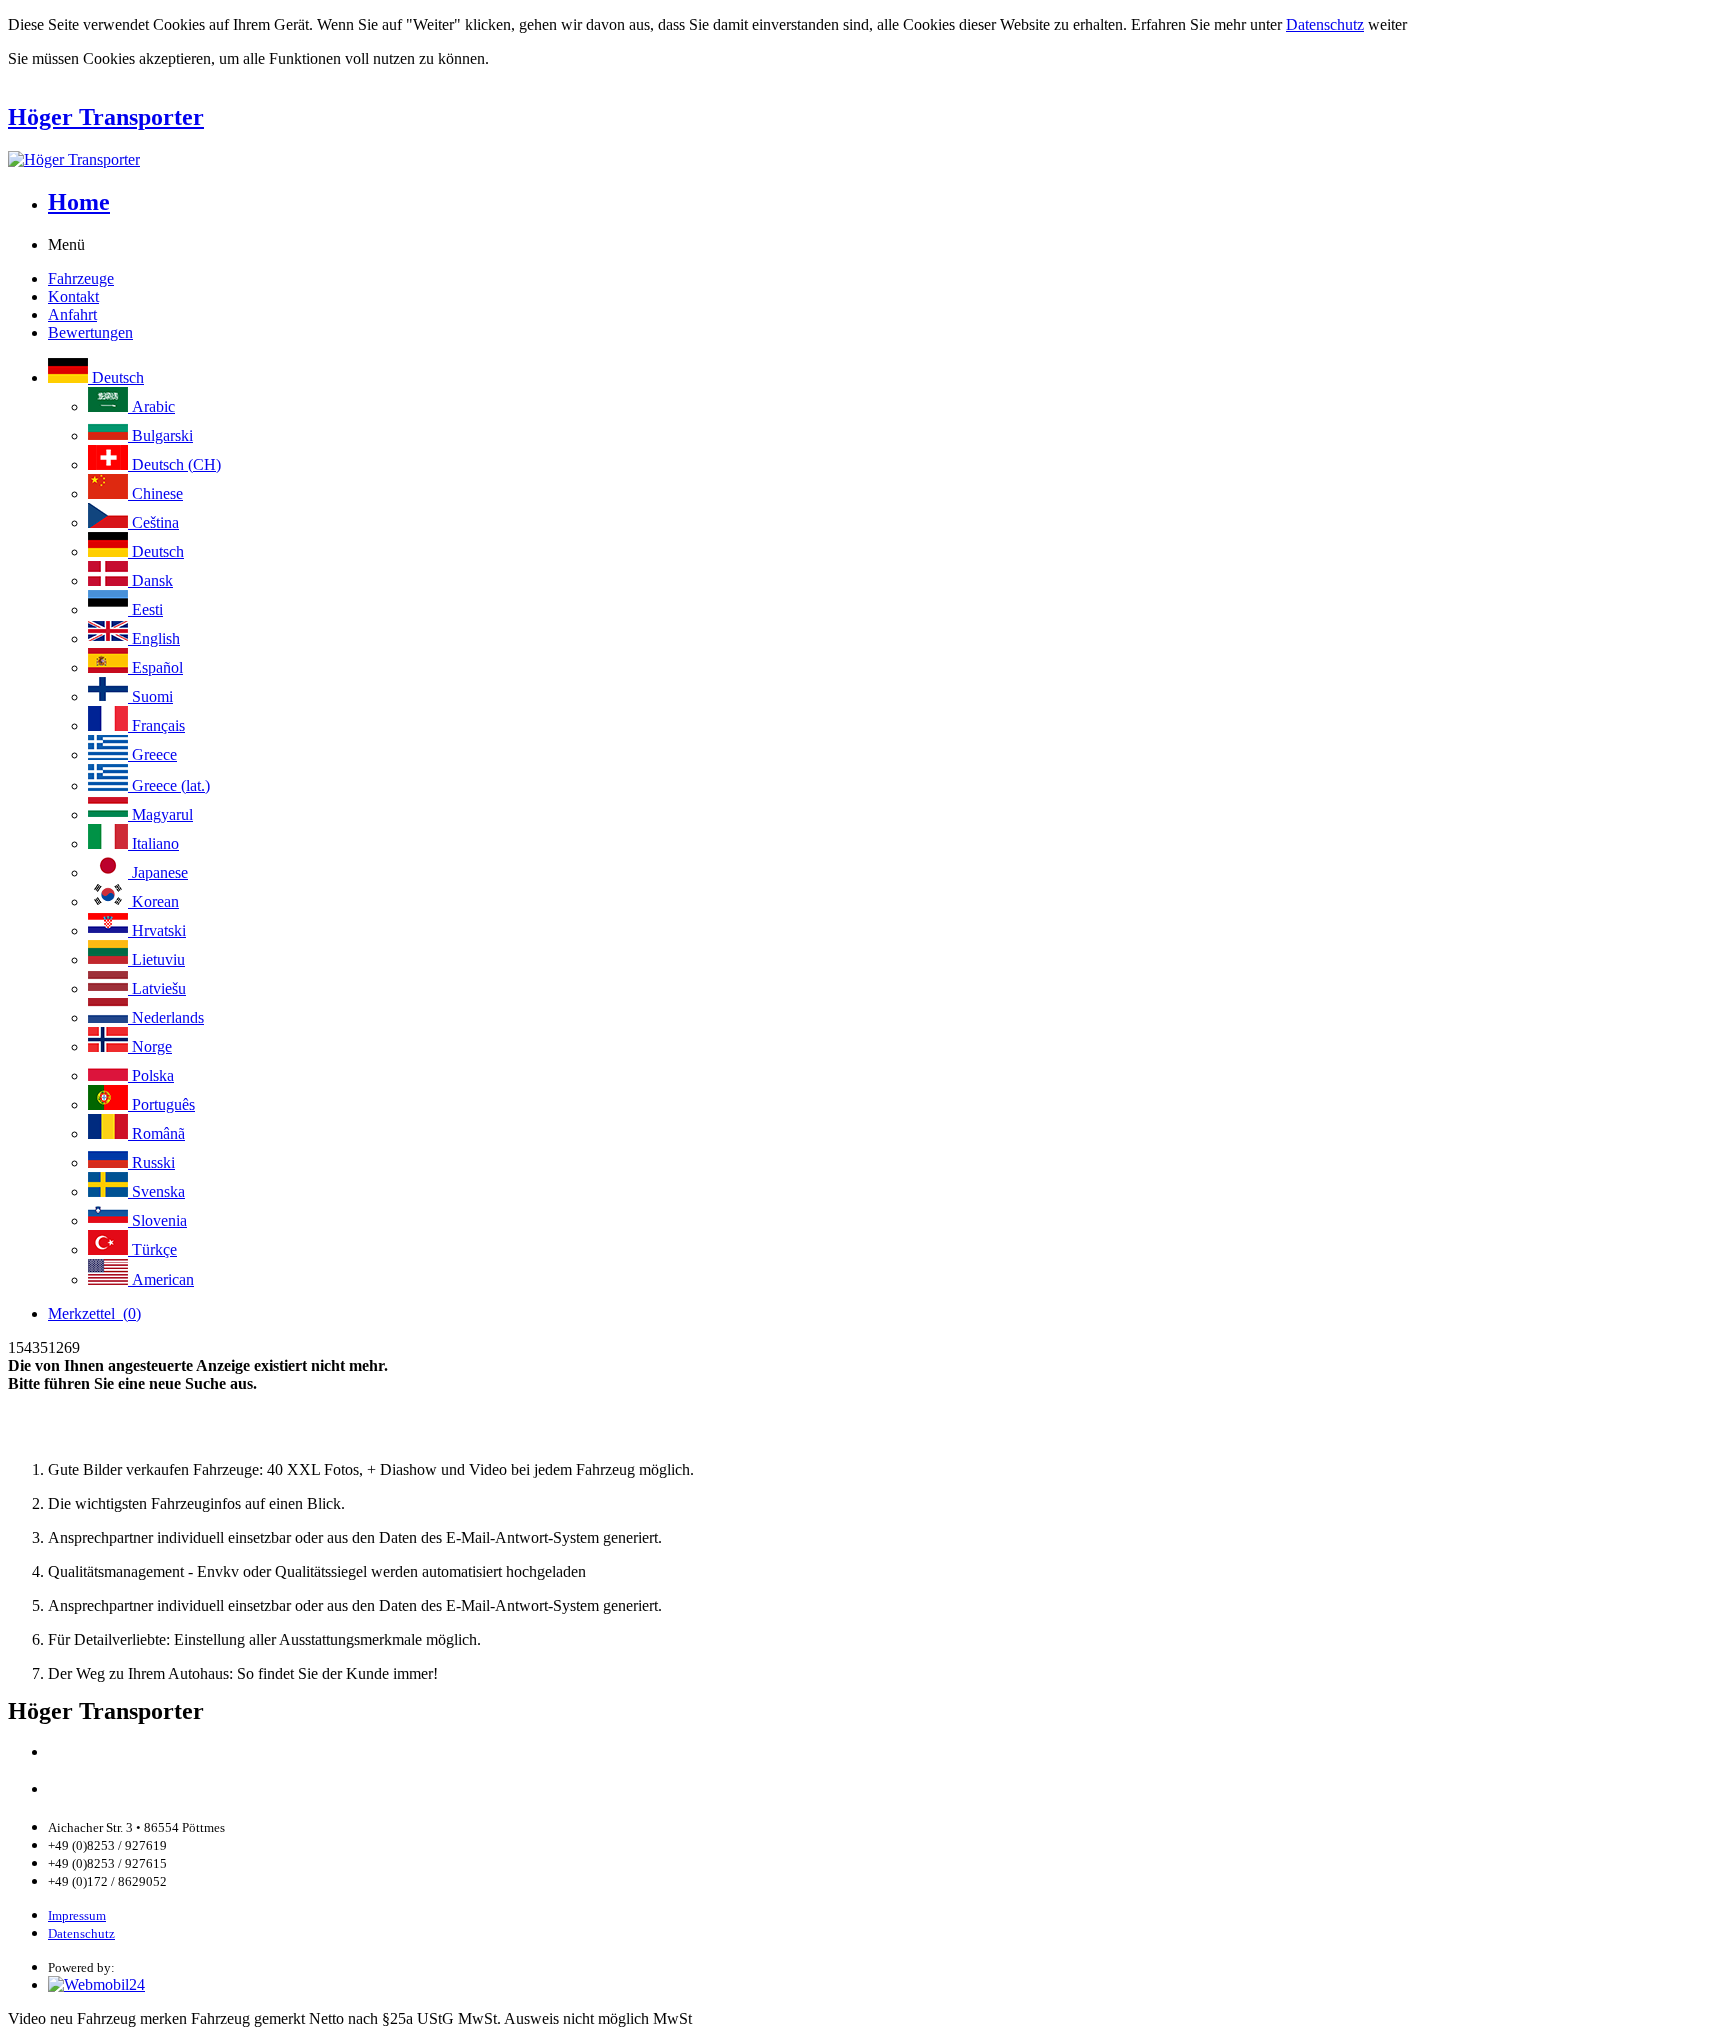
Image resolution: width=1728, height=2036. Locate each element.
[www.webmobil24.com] (96, 1984)
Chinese (155, 493)
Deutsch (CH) (174, 464)
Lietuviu (156, 959)
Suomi (150, 696)
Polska (151, 1075)
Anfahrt (72, 314)
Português (161, 1104)
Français (156, 725)
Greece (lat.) (169, 785)
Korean (153, 901)
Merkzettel (94, 1313)
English (154, 638)
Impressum (77, 1915)
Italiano (153, 843)
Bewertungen (90, 332)
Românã (156, 1133)
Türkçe (152, 1249)
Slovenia (157, 1220)
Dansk (150, 580)
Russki (151, 1162)
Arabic (151, 406)
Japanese (158, 872)
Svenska (156, 1191)
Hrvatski (157, 930)
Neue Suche (52, 1435)
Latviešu (157, 988)
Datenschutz (1325, 24)
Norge (150, 1046)
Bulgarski (160, 435)
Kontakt (73, 296)
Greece (152, 754)
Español (155, 667)
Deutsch (116, 377)
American (161, 1279)
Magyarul (160, 814)
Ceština (153, 522)
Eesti (145, 609)
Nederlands (166, 1017)
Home (79, 202)
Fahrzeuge (81, 278)
